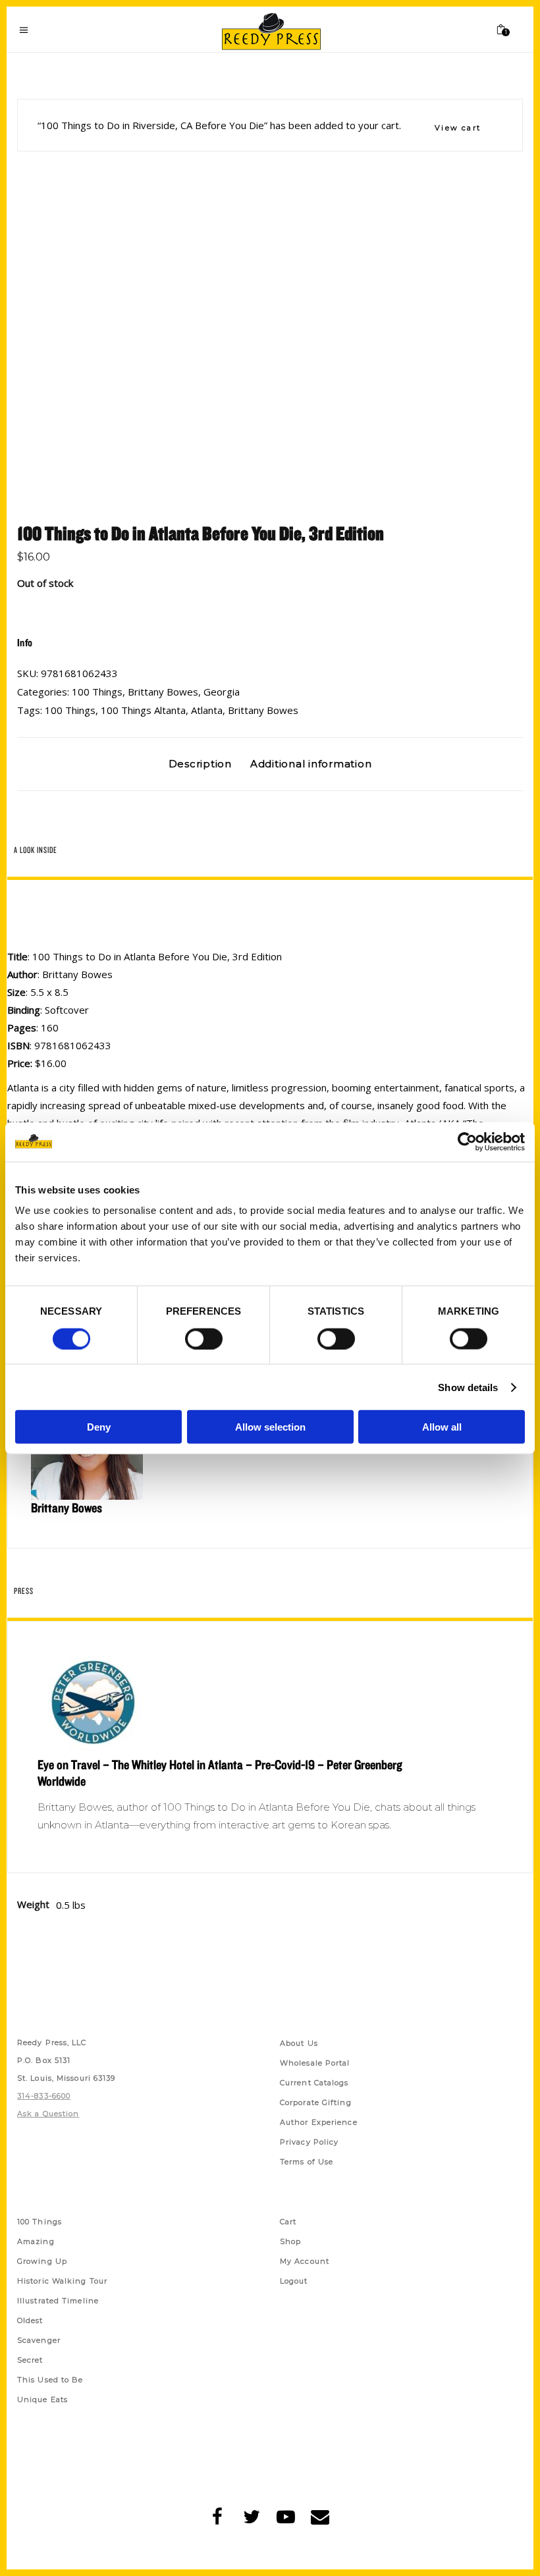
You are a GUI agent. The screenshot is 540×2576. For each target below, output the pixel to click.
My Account (305, 2261)
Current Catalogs (314, 2083)
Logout (294, 2281)
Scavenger (39, 2340)
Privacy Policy (309, 2142)
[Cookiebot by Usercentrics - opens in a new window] (467, 1141)
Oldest (30, 2320)
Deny (99, 1427)
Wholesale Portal (315, 2063)
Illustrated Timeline (58, 2301)
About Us (299, 2043)
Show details (468, 1387)
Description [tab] (200, 764)
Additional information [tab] (311, 764)
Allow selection (270, 1427)
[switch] (204, 1338)
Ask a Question (48, 2114)
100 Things (97, 692)
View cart (458, 128)
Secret (30, 2360)
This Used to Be (50, 2380)
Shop (290, 2241)
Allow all (442, 1427)
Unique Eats (42, 2399)
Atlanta (207, 710)
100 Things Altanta (143, 710)
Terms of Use (307, 2162)
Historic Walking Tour (62, 2281)
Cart (288, 2222)
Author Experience (319, 2122)
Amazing (36, 2241)
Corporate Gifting (316, 2102)
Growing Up (42, 2261)
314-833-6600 (44, 2096)
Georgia (222, 692)
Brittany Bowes (163, 692)
